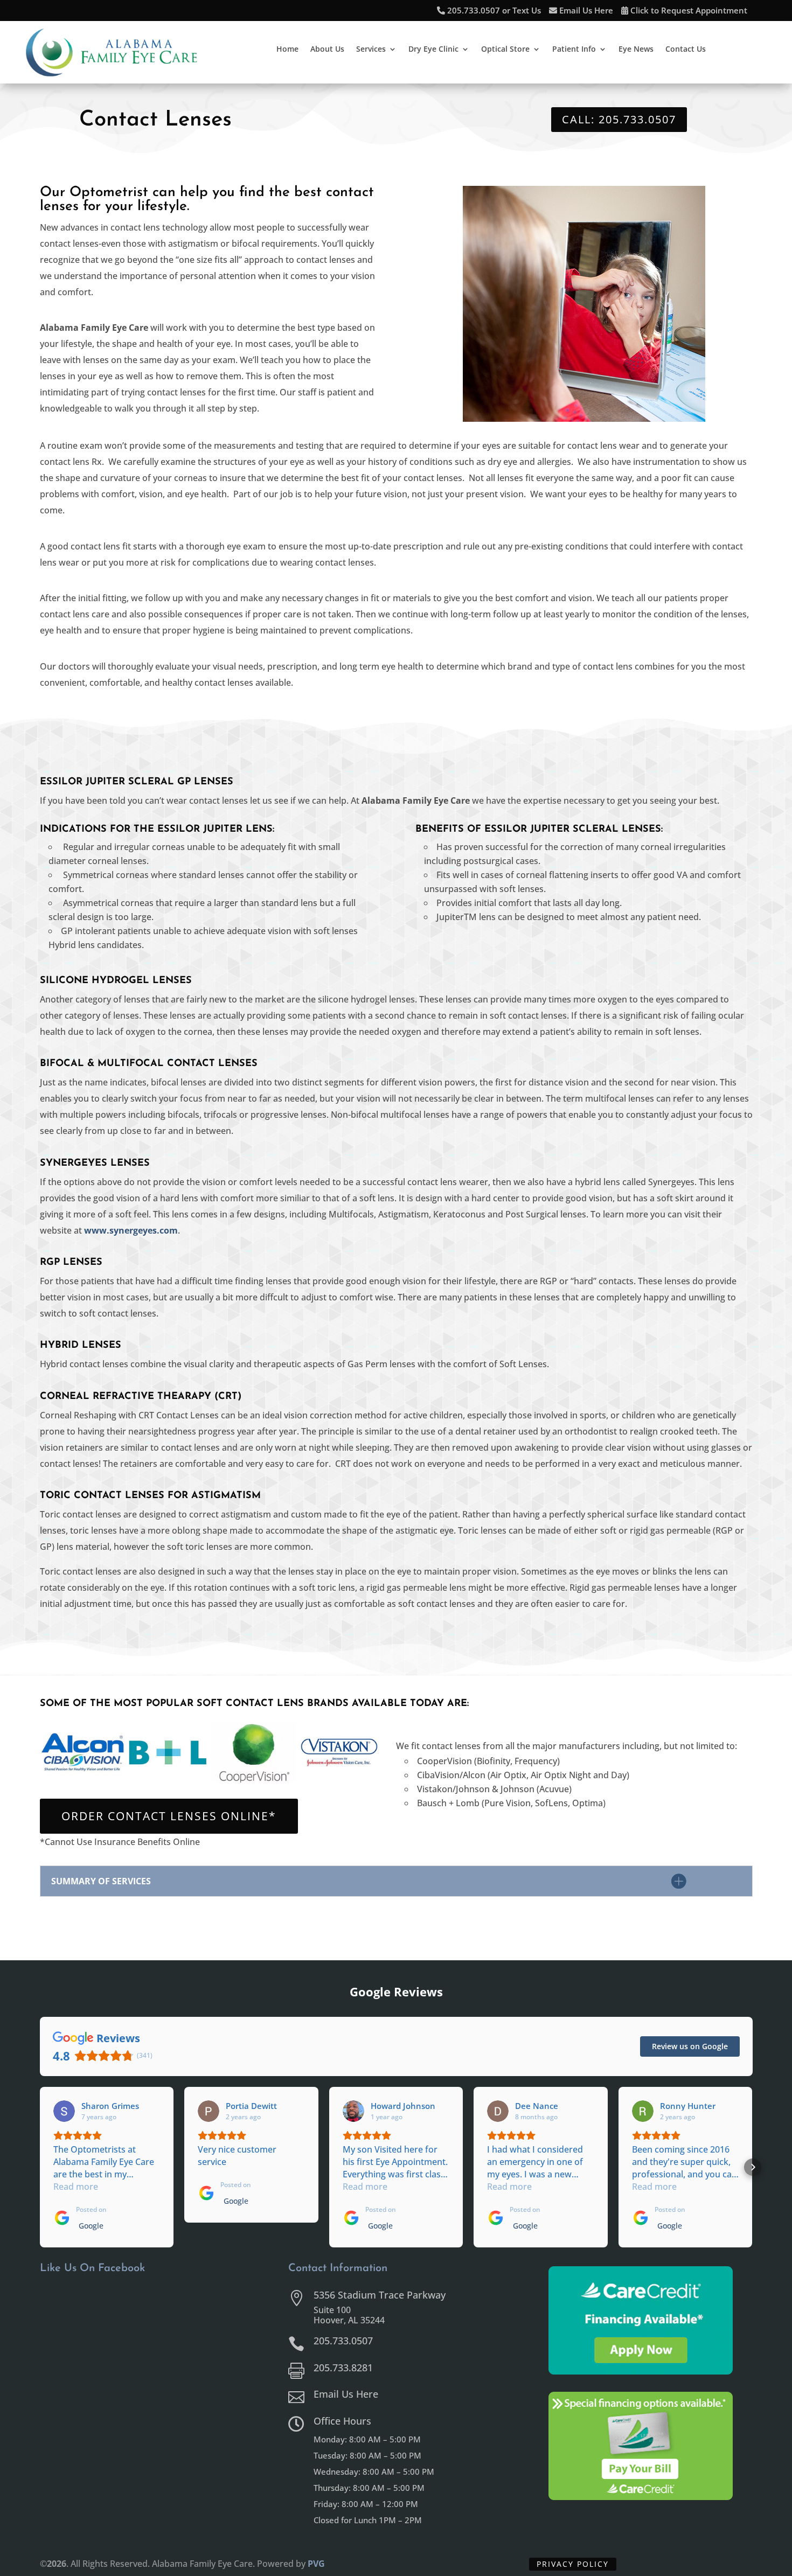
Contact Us (686, 50)
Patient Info (574, 50)
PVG (316, 2564)
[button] (40, 2167)
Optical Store (505, 50)
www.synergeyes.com (131, 1230)
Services (371, 50)
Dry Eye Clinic (433, 50)
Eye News (636, 50)
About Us (327, 50)
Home (287, 50)
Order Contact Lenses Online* (169, 1816)
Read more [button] (76, 2187)
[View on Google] (64, 2111)
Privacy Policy (573, 2564)
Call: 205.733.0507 (619, 119)
